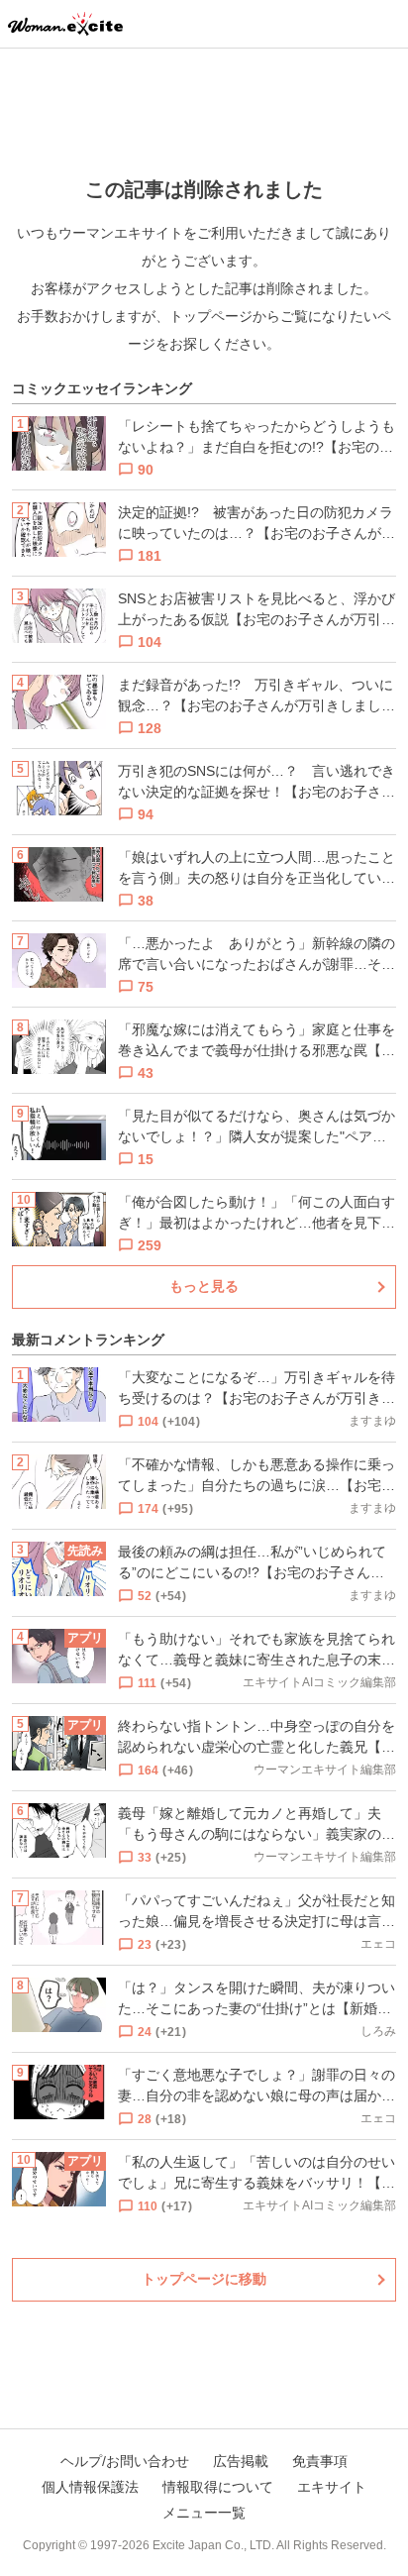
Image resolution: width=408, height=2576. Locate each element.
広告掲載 (241, 2461)
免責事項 (320, 2461)
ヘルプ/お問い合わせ (125, 2461)
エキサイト (332, 2487)
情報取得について (218, 2487)
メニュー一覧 (204, 2513)
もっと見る (204, 1286)
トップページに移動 (204, 2279)
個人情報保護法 (90, 2487)
